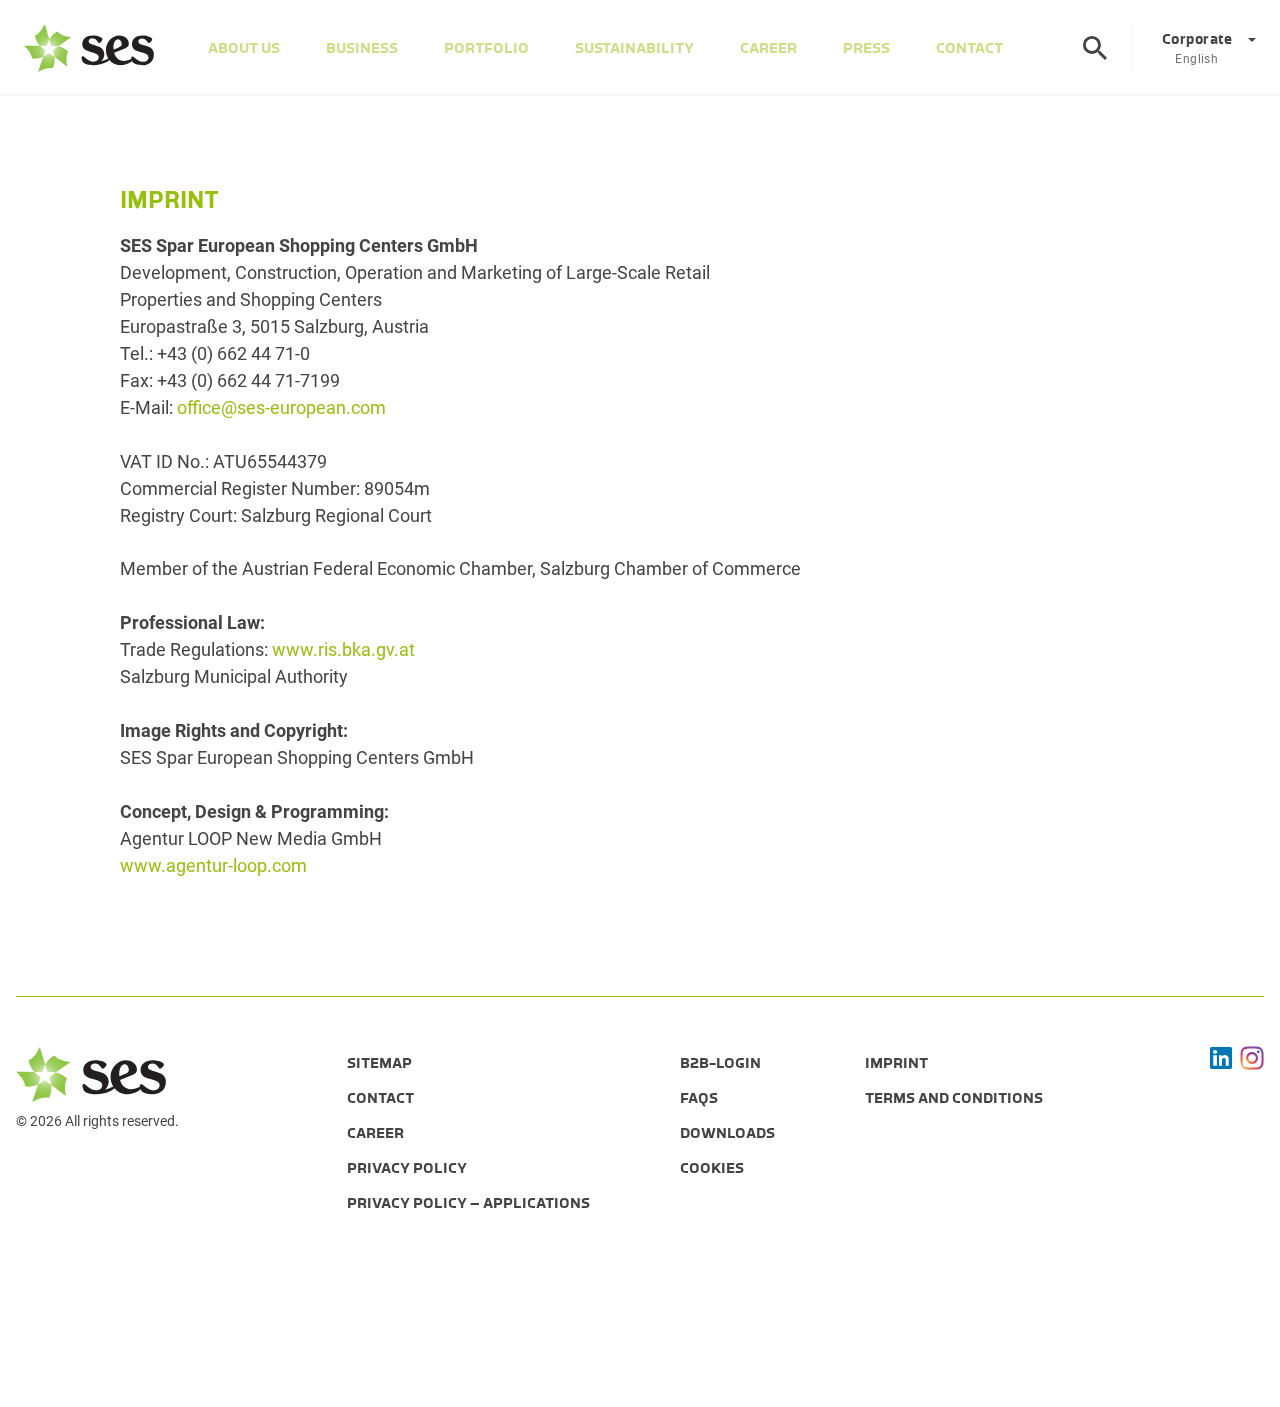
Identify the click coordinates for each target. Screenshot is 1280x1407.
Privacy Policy (407, 1168)
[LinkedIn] (1221, 1058)
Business (362, 48)
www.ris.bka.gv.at (343, 649)
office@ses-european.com (281, 407)
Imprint (896, 1063)
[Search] (1095, 48)
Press (866, 48)
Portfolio (486, 48)
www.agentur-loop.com (213, 865)
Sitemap (379, 1063)
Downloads (727, 1133)
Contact (969, 48)
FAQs (699, 1098)
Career (768, 48)
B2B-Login (720, 1063)
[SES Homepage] (89, 48)
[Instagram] (1252, 1058)
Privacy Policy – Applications (468, 1203)
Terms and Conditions (954, 1098)
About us (244, 48)
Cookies (712, 1168)
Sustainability (634, 48)
